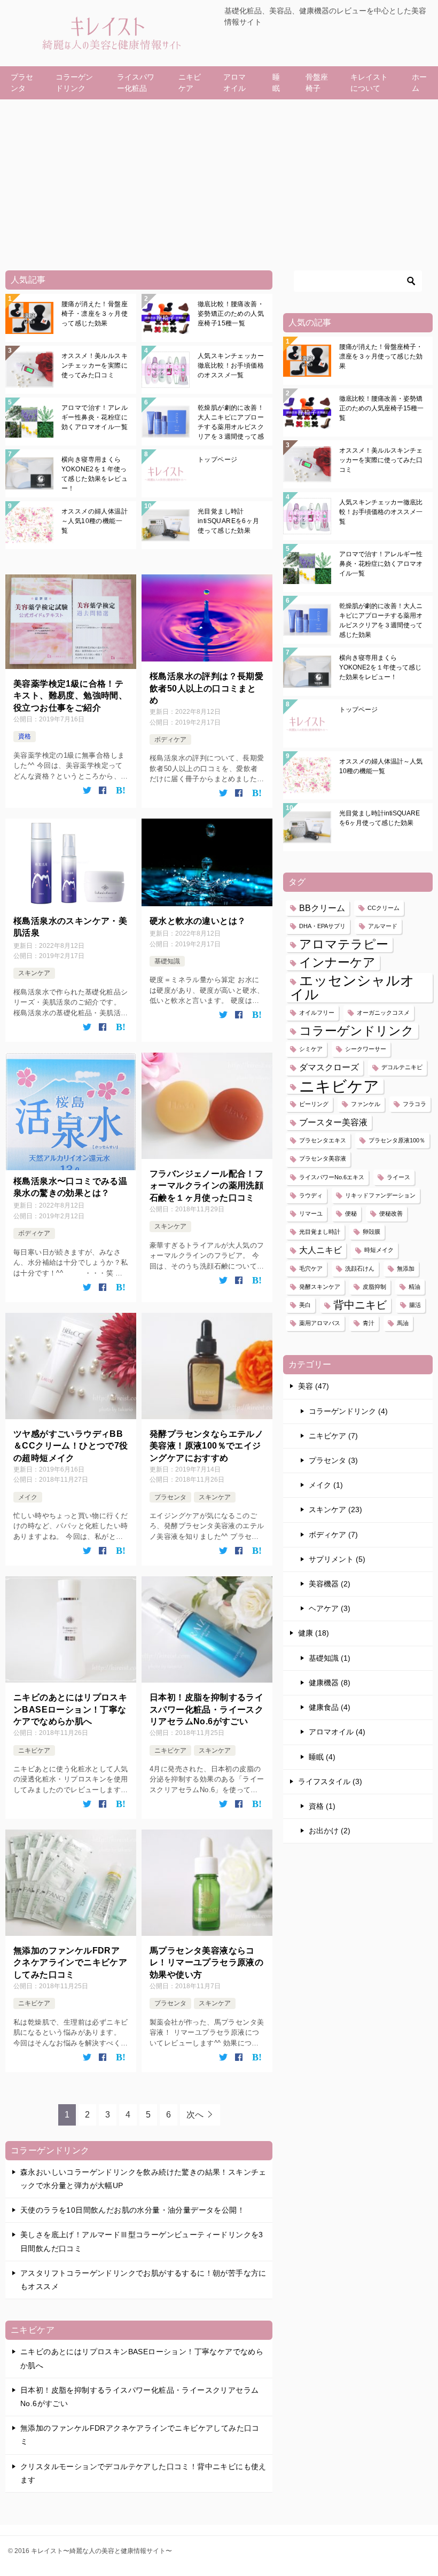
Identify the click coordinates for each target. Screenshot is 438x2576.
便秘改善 (391, 1213)
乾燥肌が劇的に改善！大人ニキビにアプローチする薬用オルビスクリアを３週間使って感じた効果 (231, 422)
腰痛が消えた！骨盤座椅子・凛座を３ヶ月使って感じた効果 (95, 314)
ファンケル (366, 1104)
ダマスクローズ (329, 1067)
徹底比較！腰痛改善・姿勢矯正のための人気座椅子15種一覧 (231, 314)
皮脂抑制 (374, 1287)
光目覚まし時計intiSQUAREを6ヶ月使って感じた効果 (229, 521)
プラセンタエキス (323, 1140)
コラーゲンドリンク (74, 83)
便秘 (351, 1213)
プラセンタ (22, 83)
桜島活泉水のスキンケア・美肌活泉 (70, 927)
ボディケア (170, 740)
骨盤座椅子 (317, 83)
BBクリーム (322, 908)
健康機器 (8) (330, 1683)
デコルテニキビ (402, 1067)
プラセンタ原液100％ (397, 1140)
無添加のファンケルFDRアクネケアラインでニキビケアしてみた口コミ (70, 1963)
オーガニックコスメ (383, 1013)
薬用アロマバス (320, 1323)
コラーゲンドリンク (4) (348, 1411)
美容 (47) (314, 1386)
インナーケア (337, 962)
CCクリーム (384, 908)
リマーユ (311, 1213)
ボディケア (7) (333, 1535)
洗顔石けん (360, 1268)
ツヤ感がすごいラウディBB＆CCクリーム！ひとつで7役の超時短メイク (71, 1446)
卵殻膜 (371, 1232)
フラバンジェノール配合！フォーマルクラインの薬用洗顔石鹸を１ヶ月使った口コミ (206, 1186)
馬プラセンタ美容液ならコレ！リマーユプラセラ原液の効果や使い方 (206, 1963)
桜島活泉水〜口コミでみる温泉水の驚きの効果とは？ (70, 1187)
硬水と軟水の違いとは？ (198, 921)
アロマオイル (234, 83)
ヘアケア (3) (330, 1608)
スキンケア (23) (335, 1509)
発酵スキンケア (320, 1287)
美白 (305, 1305)
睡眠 (276, 83)
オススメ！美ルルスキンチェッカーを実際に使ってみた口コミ (95, 365)
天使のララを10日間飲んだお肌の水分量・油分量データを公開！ (132, 2210)
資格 (25, 736)
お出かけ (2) (330, 1831)
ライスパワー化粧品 (136, 83)
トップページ (217, 460)
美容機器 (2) (330, 1584)
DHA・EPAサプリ (322, 926)
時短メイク (379, 1250)
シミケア (311, 1049)
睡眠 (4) (322, 1757)
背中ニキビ (360, 1305)
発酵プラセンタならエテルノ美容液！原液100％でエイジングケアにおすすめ (206, 1446)
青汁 (369, 1323)
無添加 (406, 1268)
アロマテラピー (344, 944)
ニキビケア (190, 83)
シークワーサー (366, 1049)
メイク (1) (326, 1485)
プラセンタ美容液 (323, 1158)
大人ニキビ (320, 1250)
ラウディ (311, 1195)
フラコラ (414, 1104)
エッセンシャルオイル (352, 987)
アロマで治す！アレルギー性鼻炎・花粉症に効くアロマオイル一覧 (95, 417)
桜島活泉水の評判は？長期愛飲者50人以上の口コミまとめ (206, 688)
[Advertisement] (219, 180)
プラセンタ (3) (333, 1460)
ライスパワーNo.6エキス (332, 1177)
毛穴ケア (311, 1268)
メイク (28, 1497)
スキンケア (34, 973)
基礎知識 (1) (330, 1658)
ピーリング (314, 1104)
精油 (414, 1287)
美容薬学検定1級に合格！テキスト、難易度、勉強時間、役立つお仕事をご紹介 (70, 696)
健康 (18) (314, 1633)
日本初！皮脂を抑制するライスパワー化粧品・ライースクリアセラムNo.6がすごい (206, 1709)
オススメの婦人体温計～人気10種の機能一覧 (95, 521)
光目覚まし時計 (320, 1232)
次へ (195, 2115)
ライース (398, 1177)
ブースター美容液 (333, 1122)
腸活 (415, 1305)
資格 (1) (322, 1806)
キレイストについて (369, 83)
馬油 (403, 1323)
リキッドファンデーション (380, 1195)
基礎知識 (167, 961)
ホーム (419, 83)
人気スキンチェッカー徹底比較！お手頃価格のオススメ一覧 (231, 365)
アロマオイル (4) (337, 1732)
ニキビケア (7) (333, 1436)
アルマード (383, 926)
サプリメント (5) (337, 1559)
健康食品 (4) (330, 1707)
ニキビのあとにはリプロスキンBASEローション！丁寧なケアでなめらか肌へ (70, 1709)
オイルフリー (317, 1013)
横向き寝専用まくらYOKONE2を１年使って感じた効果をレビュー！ (95, 474)
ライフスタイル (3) (330, 1781)
